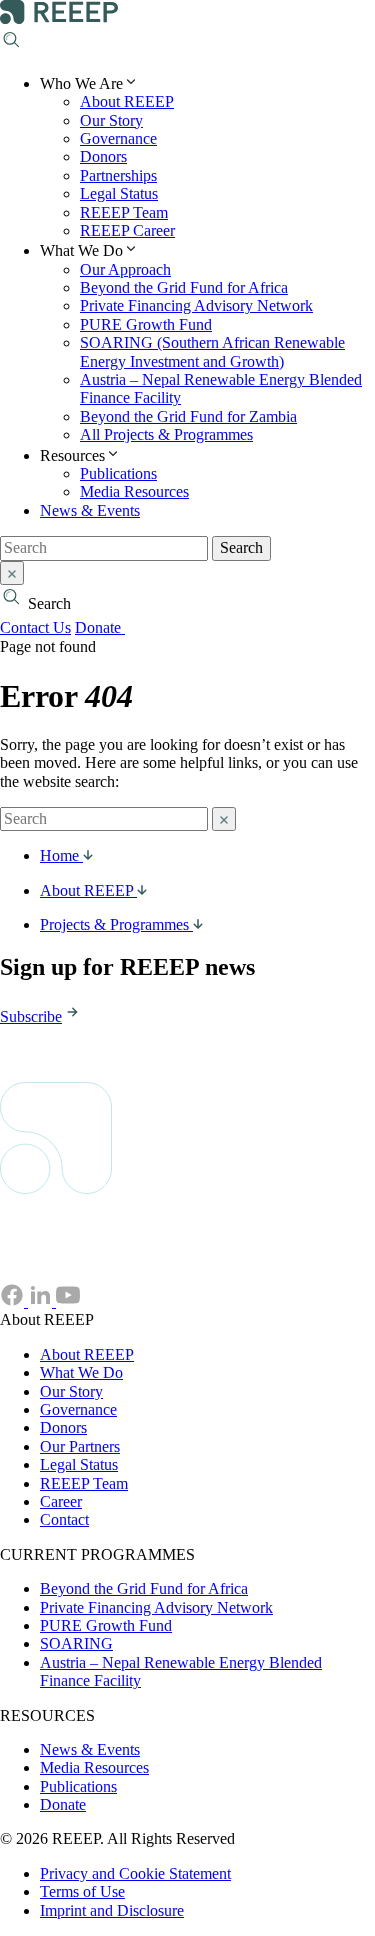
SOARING (76, 1643)
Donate (100, 627)
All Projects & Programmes (166, 434)
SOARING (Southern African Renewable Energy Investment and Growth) (212, 351)
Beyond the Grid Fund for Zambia (188, 416)
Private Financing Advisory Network (196, 305)
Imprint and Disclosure (112, 1910)
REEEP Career (127, 230)
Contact (64, 1519)
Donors (103, 156)
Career (61, 1501)
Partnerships (118, 175)
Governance (118, 138)
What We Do (81, 1372)
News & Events (90, 510)
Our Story (111, 120)
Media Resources (134, 491)
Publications (118, 473)
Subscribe (31, 1016)
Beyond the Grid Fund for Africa (184, 287)
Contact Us (35, 627)
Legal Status (119, 193)
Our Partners (80, 1446)
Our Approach (125, 269)
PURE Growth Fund (146, 324)
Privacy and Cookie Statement (135, 1873)
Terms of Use (82, 1891)
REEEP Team (124, 212)
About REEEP (127, 101)
